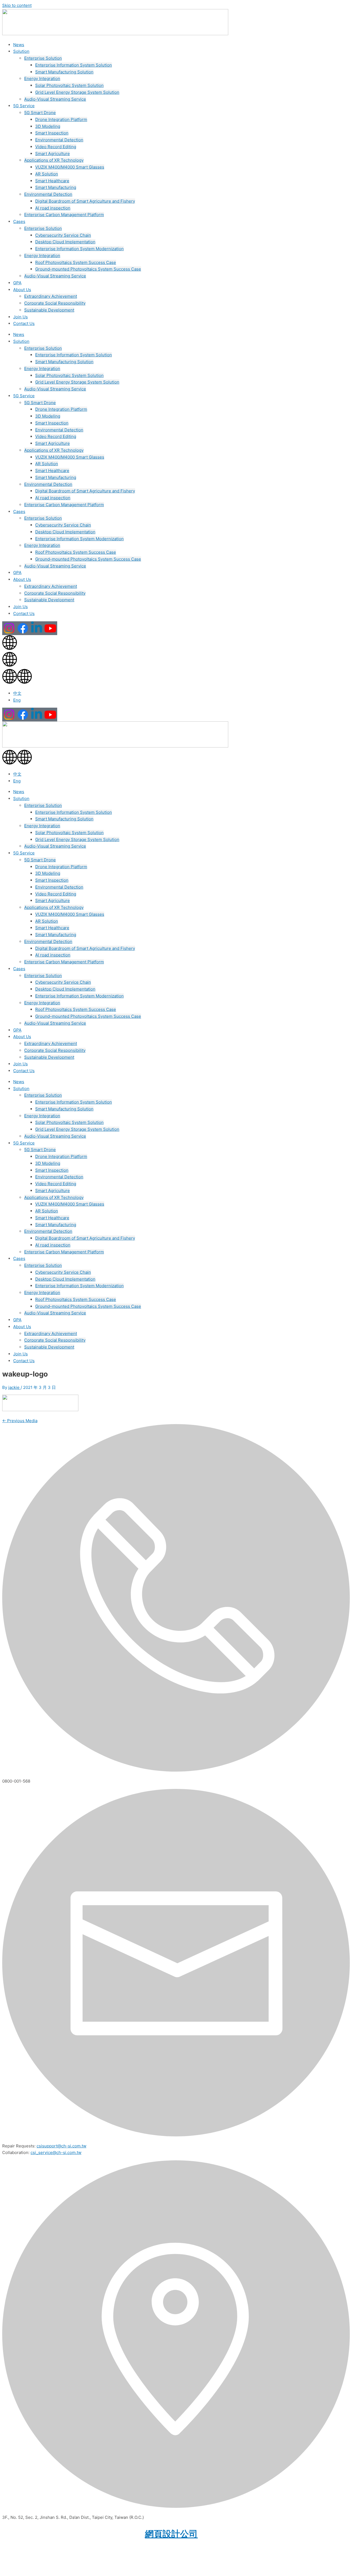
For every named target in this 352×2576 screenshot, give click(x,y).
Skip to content (17, 5)
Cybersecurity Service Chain (63, 235)
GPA (17, 283)
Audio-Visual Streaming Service (55, 99)
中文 (17, 693)
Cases (19, 221)
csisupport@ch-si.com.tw (61, 2146)
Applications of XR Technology (54, 160)
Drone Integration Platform (61, 119)
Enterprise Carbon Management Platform (64, 215)
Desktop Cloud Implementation (65, 242)
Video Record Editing (56, 147)
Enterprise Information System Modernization (79, 249)
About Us (22, 290)
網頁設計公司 (171, 2534)
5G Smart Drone (40, 113)
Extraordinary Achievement (51, 296)
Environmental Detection (59, 140)
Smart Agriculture (53, 154)
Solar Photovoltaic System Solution (69, 85)
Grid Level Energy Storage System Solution (77, 92)
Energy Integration (42, 78)
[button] (176, 677)
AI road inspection (53, 208)
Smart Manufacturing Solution (64, 72)
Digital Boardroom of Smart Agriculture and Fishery (85, 201)
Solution (21, 51)
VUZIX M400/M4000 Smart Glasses (70, 167)
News (19, 45)
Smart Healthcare (52, 181)
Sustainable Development (49, 310)
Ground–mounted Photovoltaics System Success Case (88, 269)
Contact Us (24, 323)
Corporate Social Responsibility (55, 303)
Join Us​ (20, 317)
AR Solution (47, 174)
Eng (17, 700)
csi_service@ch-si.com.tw (56, 2152)
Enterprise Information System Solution (74, 65)
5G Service (24, 106)
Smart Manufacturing (56, 187)
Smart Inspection (52, 133)
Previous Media (20, 1421)
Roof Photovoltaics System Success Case (76, 262)
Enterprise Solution (43, 58)
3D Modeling (48, 126)
